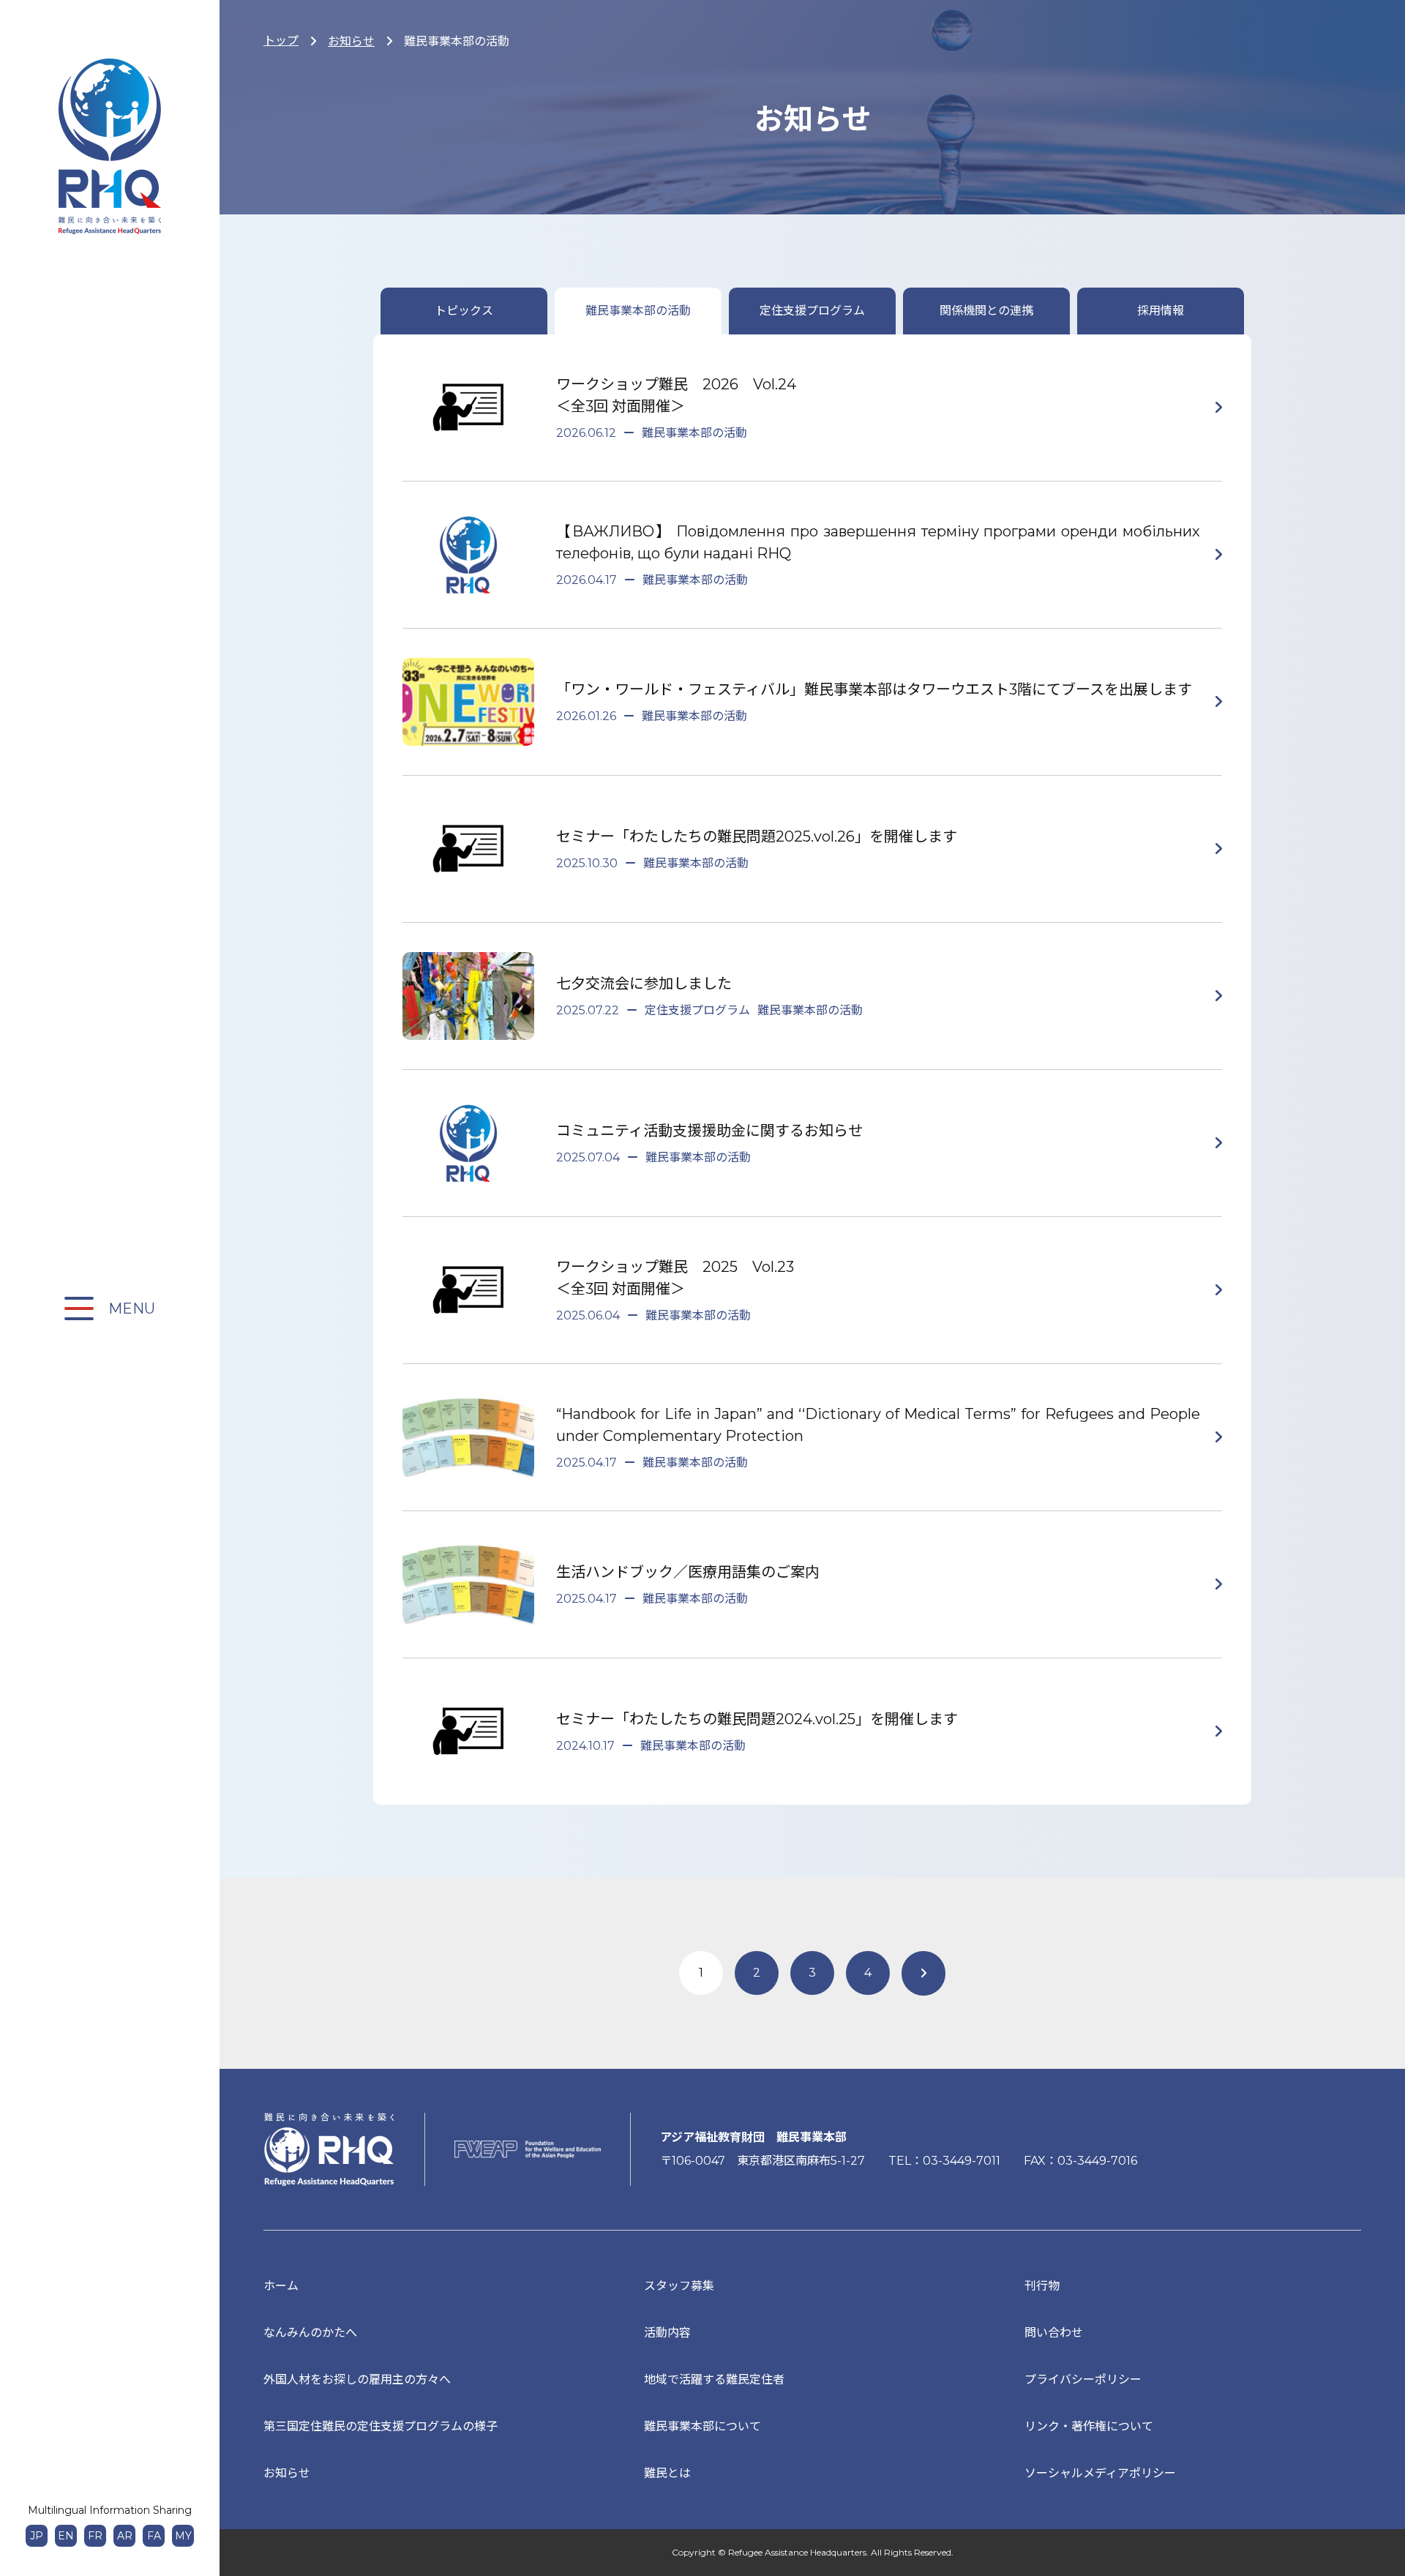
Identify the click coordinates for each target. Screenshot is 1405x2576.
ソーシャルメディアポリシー (1100, 2473)
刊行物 (1042, 2286)
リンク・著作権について (1089, 2426)
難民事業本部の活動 (638, 311)
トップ (281, 41)
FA (154, 2536)
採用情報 (1161, 311)
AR (125, 2536)
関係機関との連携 (986, 311)
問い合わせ (1054, 2333)
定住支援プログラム (812, 311)
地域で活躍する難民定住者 (714, 2380)
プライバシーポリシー (1083, 2380)
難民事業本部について (702, 2426)
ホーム (281, 2286)
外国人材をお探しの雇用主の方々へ (357, 2380)
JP (37, 2536)
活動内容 (667, 2333)
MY (183, 2536)
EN (66, 2536)
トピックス (464, 311)
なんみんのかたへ (310, 2333)
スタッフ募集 (679, 2286)
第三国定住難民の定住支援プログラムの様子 (381, 2426)
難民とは (667, 2473)
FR (95, 2536)
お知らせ (351, 41)
